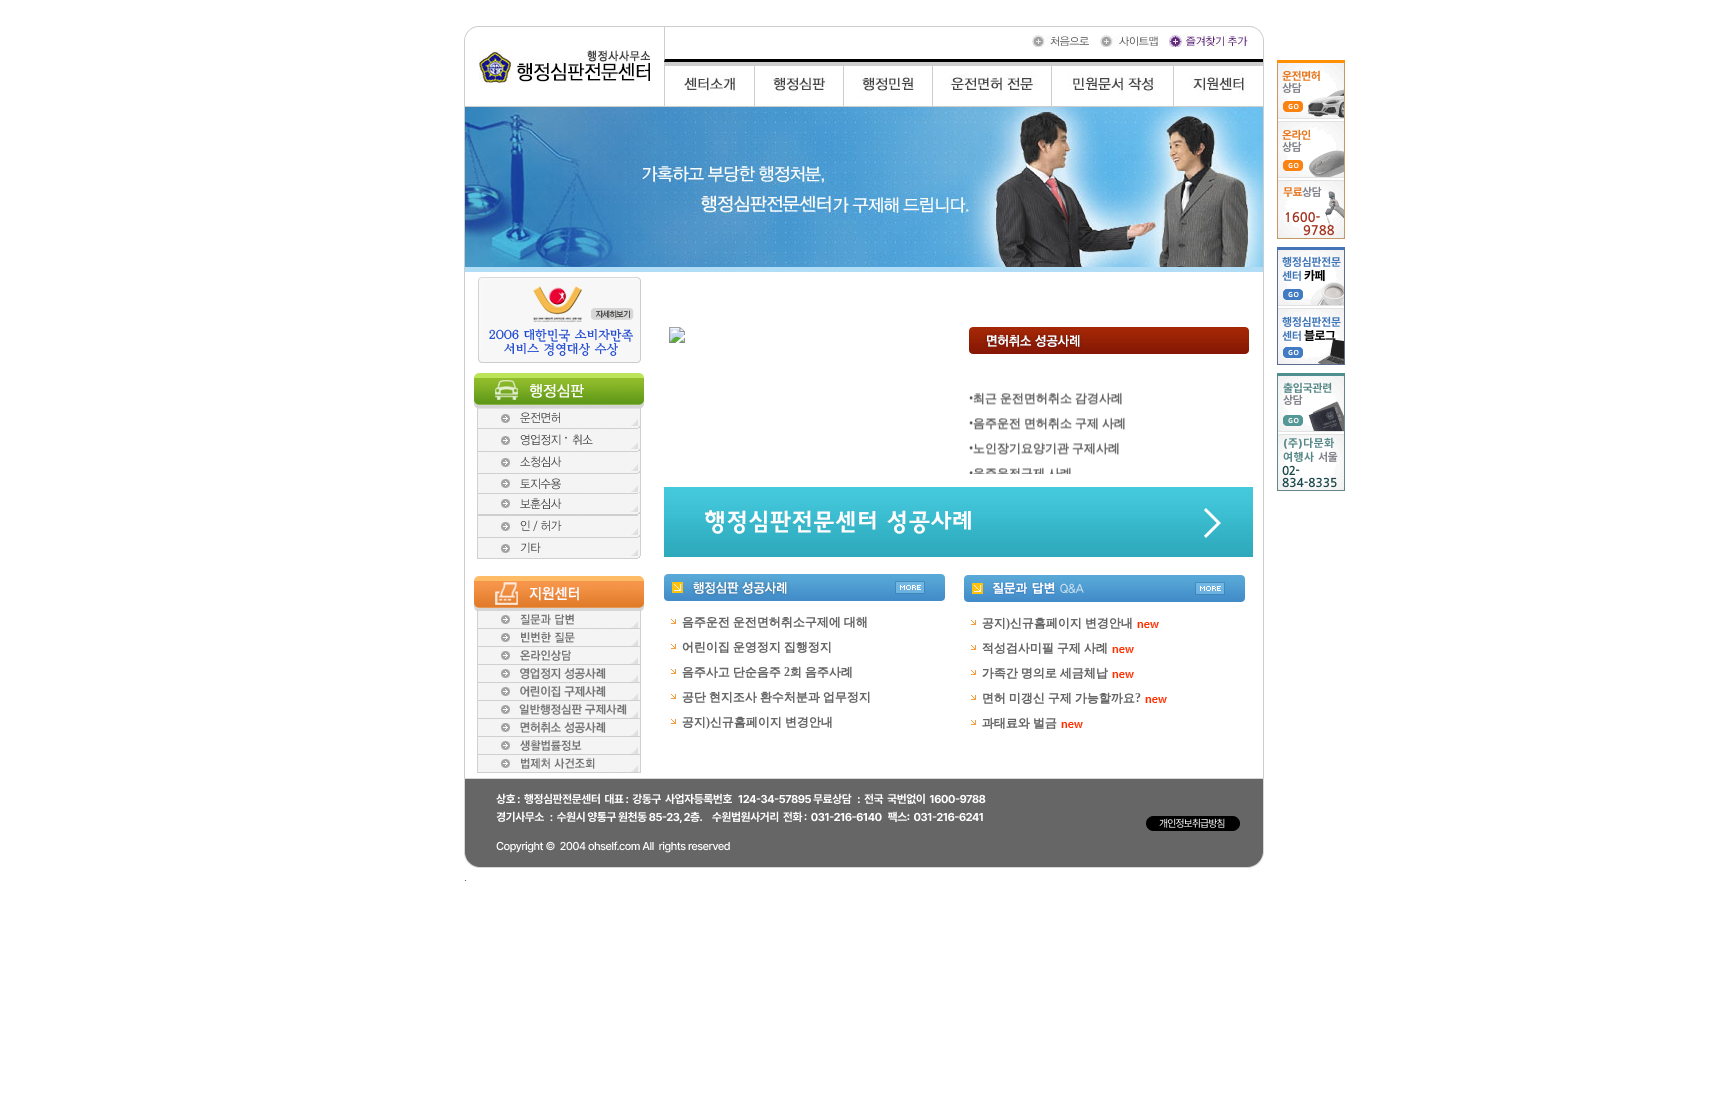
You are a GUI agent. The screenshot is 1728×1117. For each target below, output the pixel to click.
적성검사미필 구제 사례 (1045, 648)
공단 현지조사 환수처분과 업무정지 (776, 697)
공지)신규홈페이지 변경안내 (757, 722)
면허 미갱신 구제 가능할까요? (1061, 698)
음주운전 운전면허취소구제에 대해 (775, 622)
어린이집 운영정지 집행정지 (757, 647)
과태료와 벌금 (1019, 723)
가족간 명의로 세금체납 (1045, 673)
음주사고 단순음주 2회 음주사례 (767, 672)
